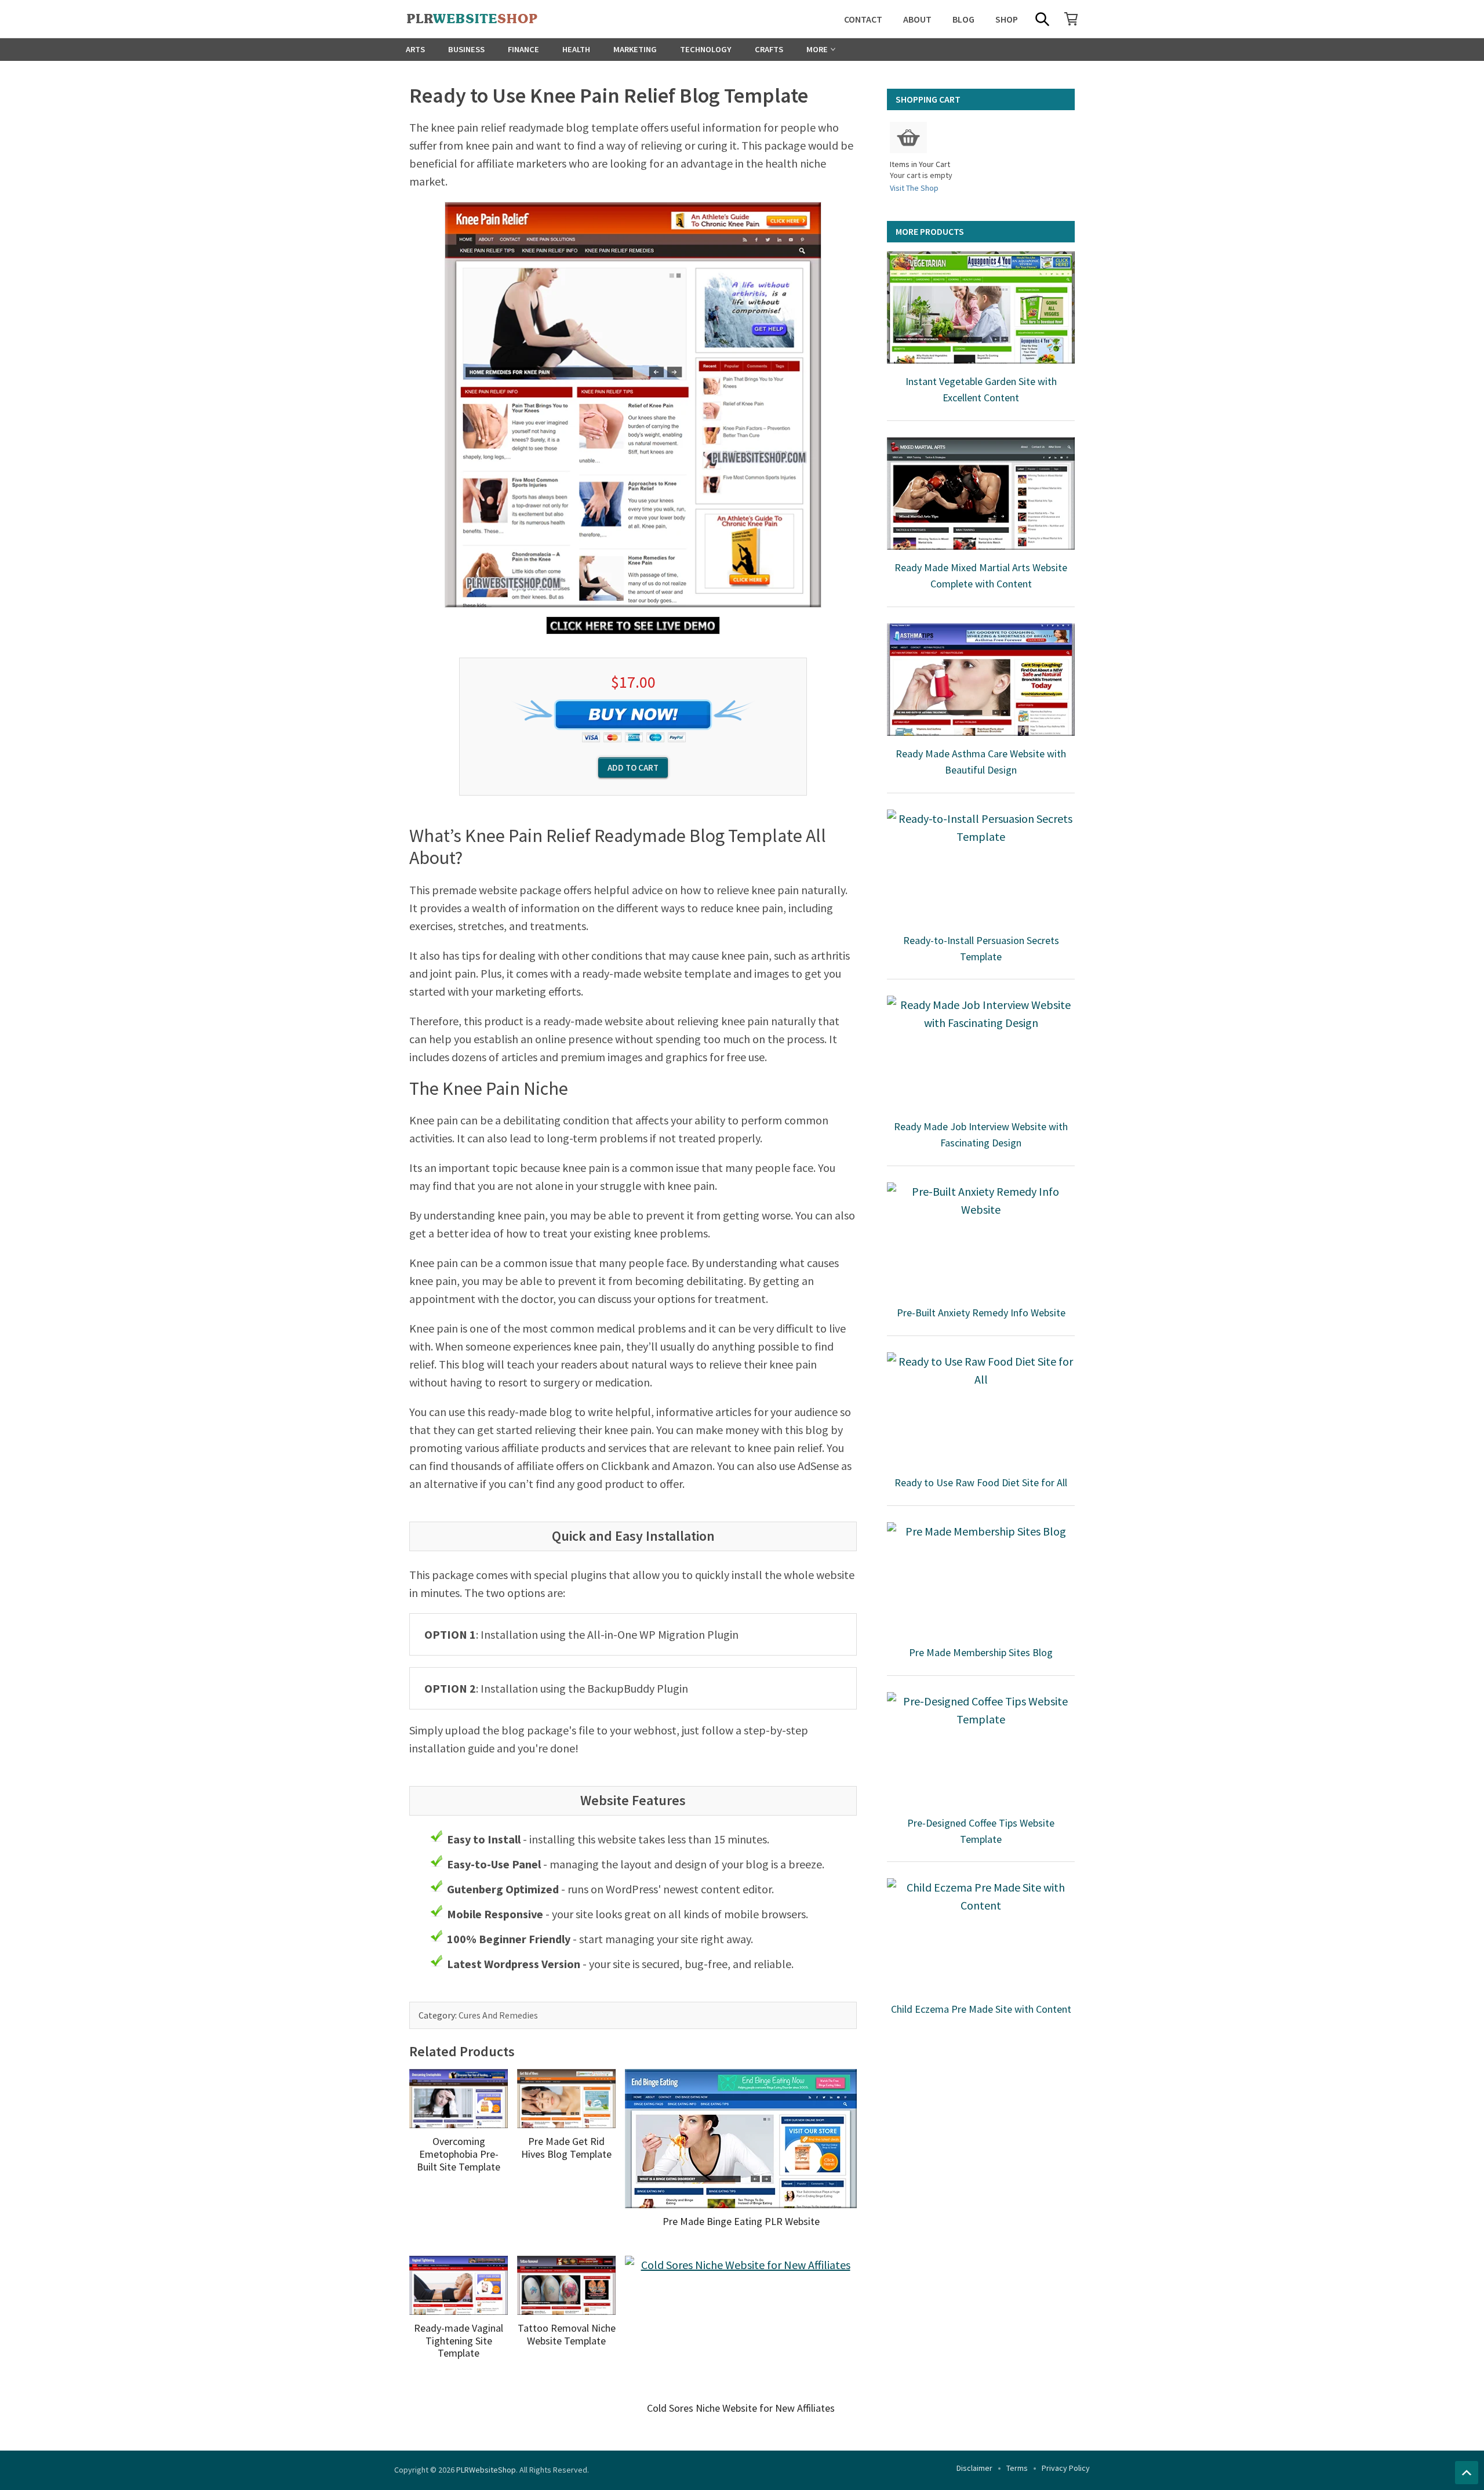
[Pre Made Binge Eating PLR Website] (741, 2139)
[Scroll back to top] (1467, 2473)
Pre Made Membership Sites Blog (981, 1652)
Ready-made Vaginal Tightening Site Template (459, 2340)
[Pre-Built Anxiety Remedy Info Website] (981, 1239)
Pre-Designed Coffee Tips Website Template (981, 1831)
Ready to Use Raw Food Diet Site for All (981, 1482)
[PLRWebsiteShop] (490, 19)
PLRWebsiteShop (486, 2470)
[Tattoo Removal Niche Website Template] (566, 2285)
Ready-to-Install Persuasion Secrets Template (981, 948)
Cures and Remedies (498, 2015)
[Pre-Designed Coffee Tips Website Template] (981, 1748)
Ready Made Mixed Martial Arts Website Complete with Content (981, 576)
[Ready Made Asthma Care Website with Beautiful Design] (981, 680)
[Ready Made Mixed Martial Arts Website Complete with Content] (981, 493)
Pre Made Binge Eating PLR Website (741, 2221)
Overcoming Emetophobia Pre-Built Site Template (459, 2154)
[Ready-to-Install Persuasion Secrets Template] (981, 866)
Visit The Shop (914, 188)
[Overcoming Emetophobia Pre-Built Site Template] (459, 2099)
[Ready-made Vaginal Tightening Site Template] (459, 2285)
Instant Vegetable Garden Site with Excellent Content (981, 389)
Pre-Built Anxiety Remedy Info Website (981, 1313)
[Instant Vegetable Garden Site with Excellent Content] (981, 307)
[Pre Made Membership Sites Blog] (981, 1578)
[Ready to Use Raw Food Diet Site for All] (981, 1409)
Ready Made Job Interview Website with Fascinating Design (981, 1135)
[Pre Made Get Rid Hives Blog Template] (566, 2099)
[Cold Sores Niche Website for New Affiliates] (741, 2325)
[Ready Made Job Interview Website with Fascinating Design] (981, 1052)
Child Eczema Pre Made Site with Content (981, 2009)
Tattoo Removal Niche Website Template (567, 2334)
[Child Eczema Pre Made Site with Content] (981, 1934)
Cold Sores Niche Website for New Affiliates (741, 2408)
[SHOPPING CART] (1071, 19)
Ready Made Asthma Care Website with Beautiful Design (981, 762)
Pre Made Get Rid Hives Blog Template (566, 2148)
